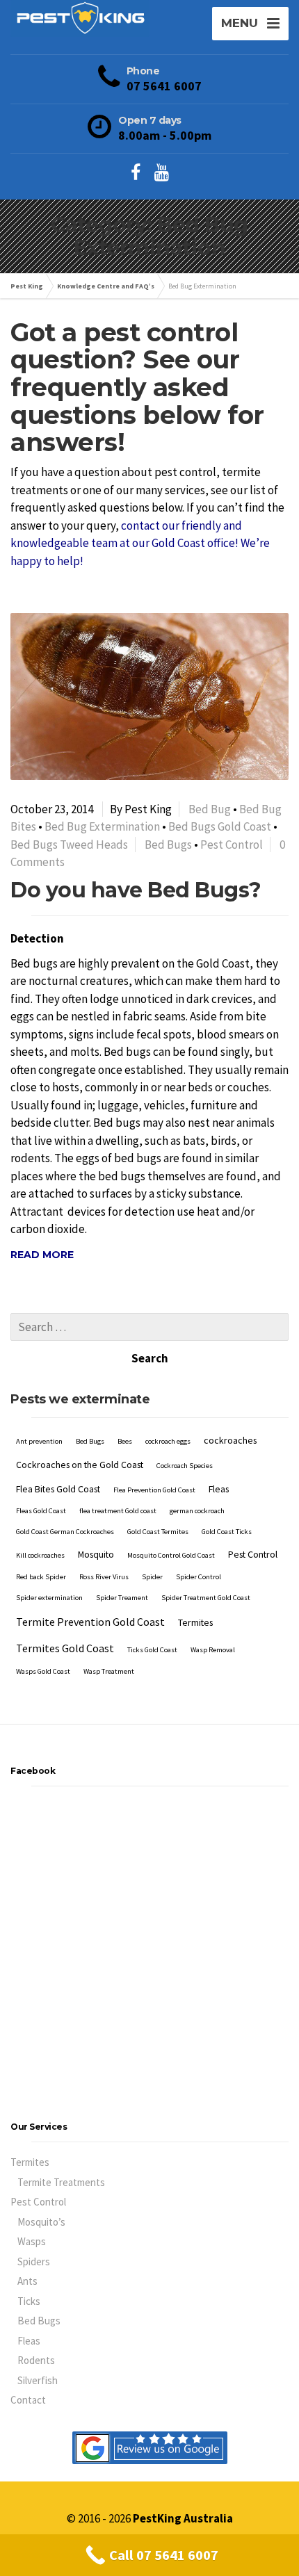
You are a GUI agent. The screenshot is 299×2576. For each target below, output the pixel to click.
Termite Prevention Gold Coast (90, 1622)
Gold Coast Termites (158, 1532)
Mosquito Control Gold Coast (171, 1555)
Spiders (34, 2261)
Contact (28, 2400)
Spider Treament (122, 1598)
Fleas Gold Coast (41, 1511)
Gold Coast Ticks (227, 1532)
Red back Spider (41, 1577)
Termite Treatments (61, 2182)
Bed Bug (210, 809)
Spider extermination (49, 1598)
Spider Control (199, 1577)
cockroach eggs (168, 1441)
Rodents (36, 2360)
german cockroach (197, 1511)
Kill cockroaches (40, 1555)
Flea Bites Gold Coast (58, 1489)
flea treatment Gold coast (118, 1511)
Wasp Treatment (109, 1671)
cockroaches (230, 1440)
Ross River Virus (104, 1577)
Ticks (29, 2301)
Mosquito (96, 1554)
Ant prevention (39, 1441)
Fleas (219, 1489)
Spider (152, 1577)
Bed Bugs (168, 845)
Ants (27, 2281)
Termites (195, 1622)
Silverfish (38, 2380)
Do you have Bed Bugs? (136, 890)
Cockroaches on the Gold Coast (80, 1465)
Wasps (32, 2241)
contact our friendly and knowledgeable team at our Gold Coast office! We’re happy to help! (140, 543)
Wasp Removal (213, 1650)
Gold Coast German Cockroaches (65, 1532)
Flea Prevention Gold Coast (154, 1490)
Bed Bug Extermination (102, 826)
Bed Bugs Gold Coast (220, 826)
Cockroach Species (185, 1466)
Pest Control (232, 845)
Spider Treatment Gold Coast (206, 1598)
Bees (125, 1441)
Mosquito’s (41, 2222)
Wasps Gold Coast (43, 1671)
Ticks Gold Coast (152, 1650)
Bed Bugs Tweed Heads (69, 845)
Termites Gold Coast (65, 1648)
